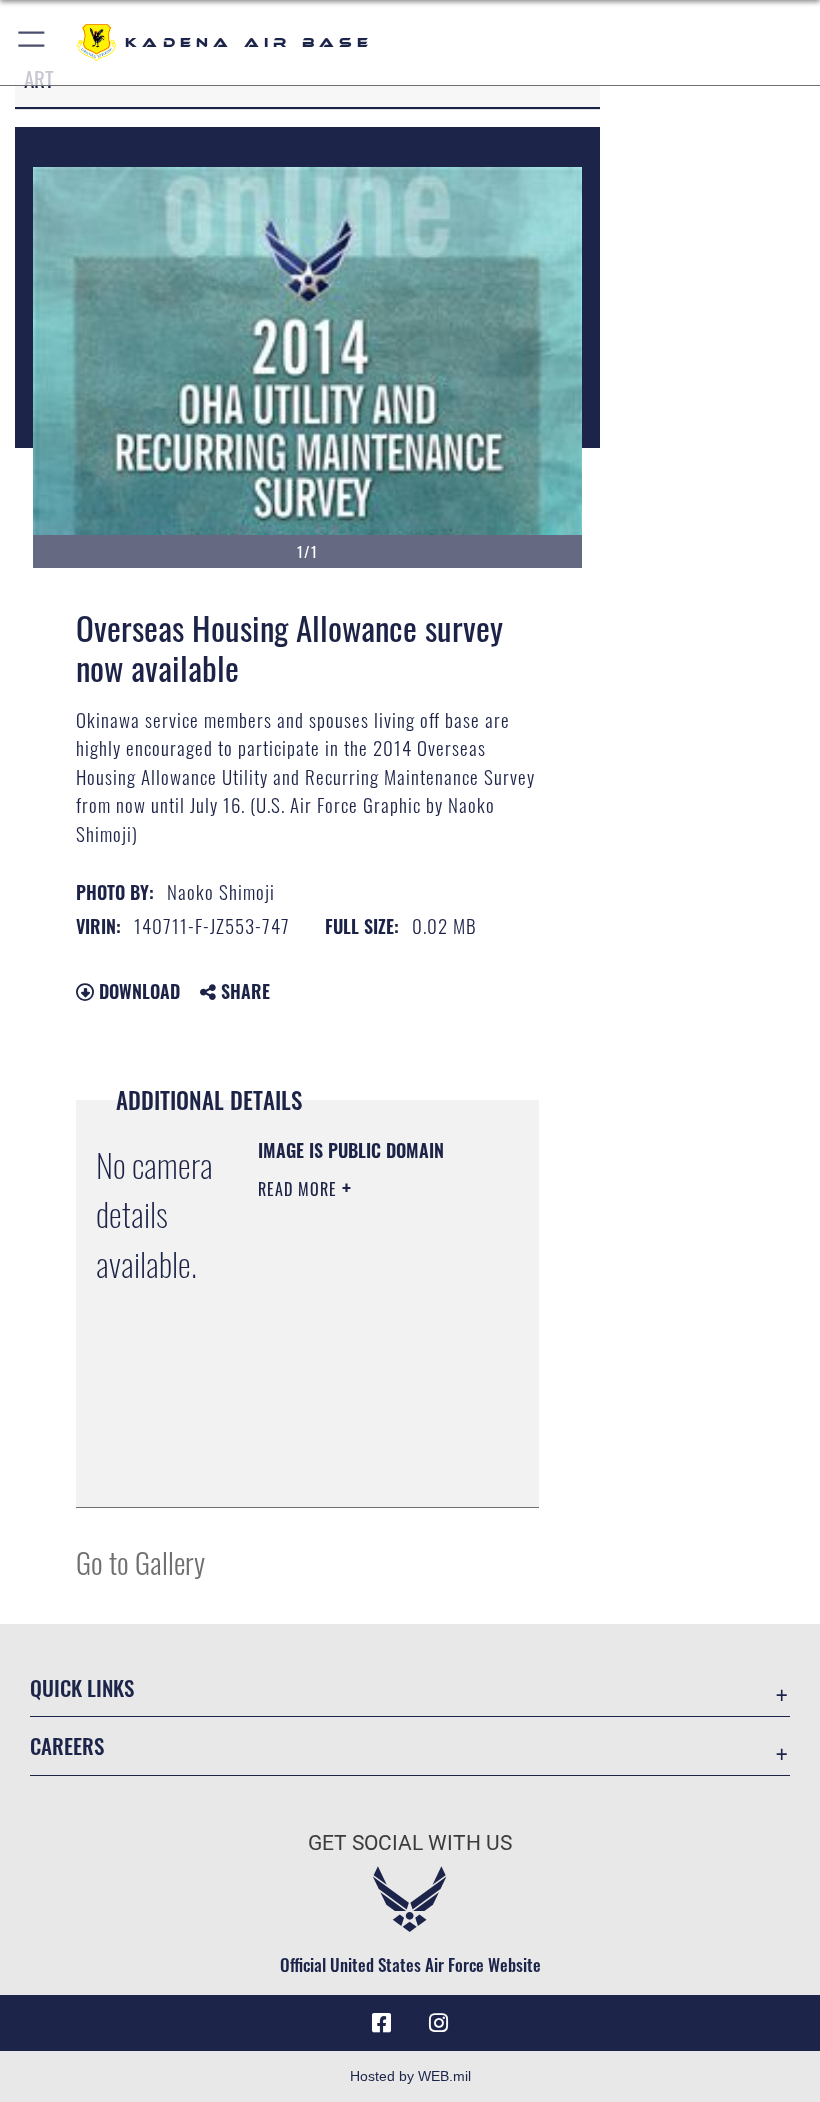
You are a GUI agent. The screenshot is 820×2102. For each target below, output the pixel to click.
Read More (300, 1189)
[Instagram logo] (438, 2023)
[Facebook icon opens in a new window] (382, 2023)
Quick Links (82, 1687)
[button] (32, 42)
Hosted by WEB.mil (410, 2076)
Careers (67, 1745)
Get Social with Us (410, 1843)
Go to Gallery (140, 1561)
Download (137, 991)
